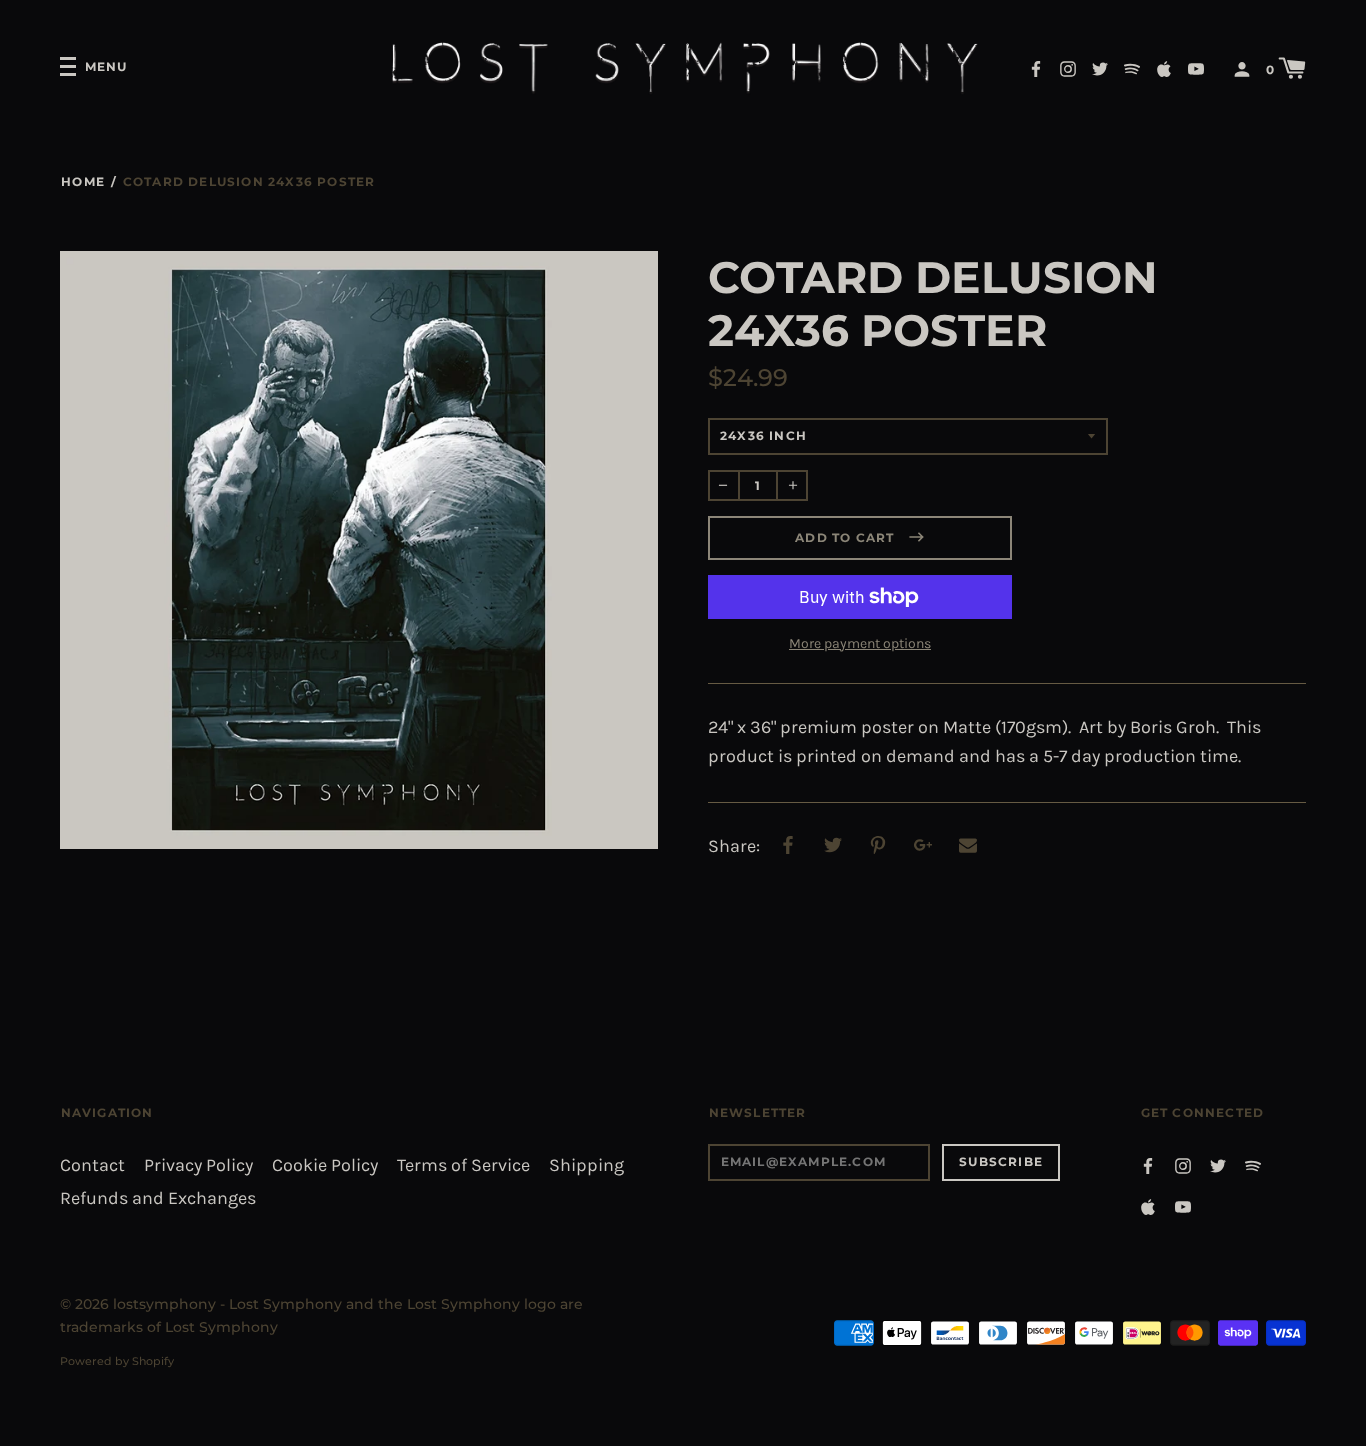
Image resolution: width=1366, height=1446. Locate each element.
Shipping (586, 1165)
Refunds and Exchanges (158, 1198)
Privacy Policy (198, 1165)
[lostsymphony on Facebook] (1036, 67)
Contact (92, 1165)
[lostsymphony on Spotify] (1132, 67)
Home (83, 181)
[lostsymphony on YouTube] (1196, 67)
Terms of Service (463, 1165)
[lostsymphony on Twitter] (1100, 67)
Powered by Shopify (117, 1361)
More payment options (860, 643)
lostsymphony (164, 1304)
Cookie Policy (325, 1165)
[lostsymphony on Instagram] (1068, 67)
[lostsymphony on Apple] (1164, 67)
